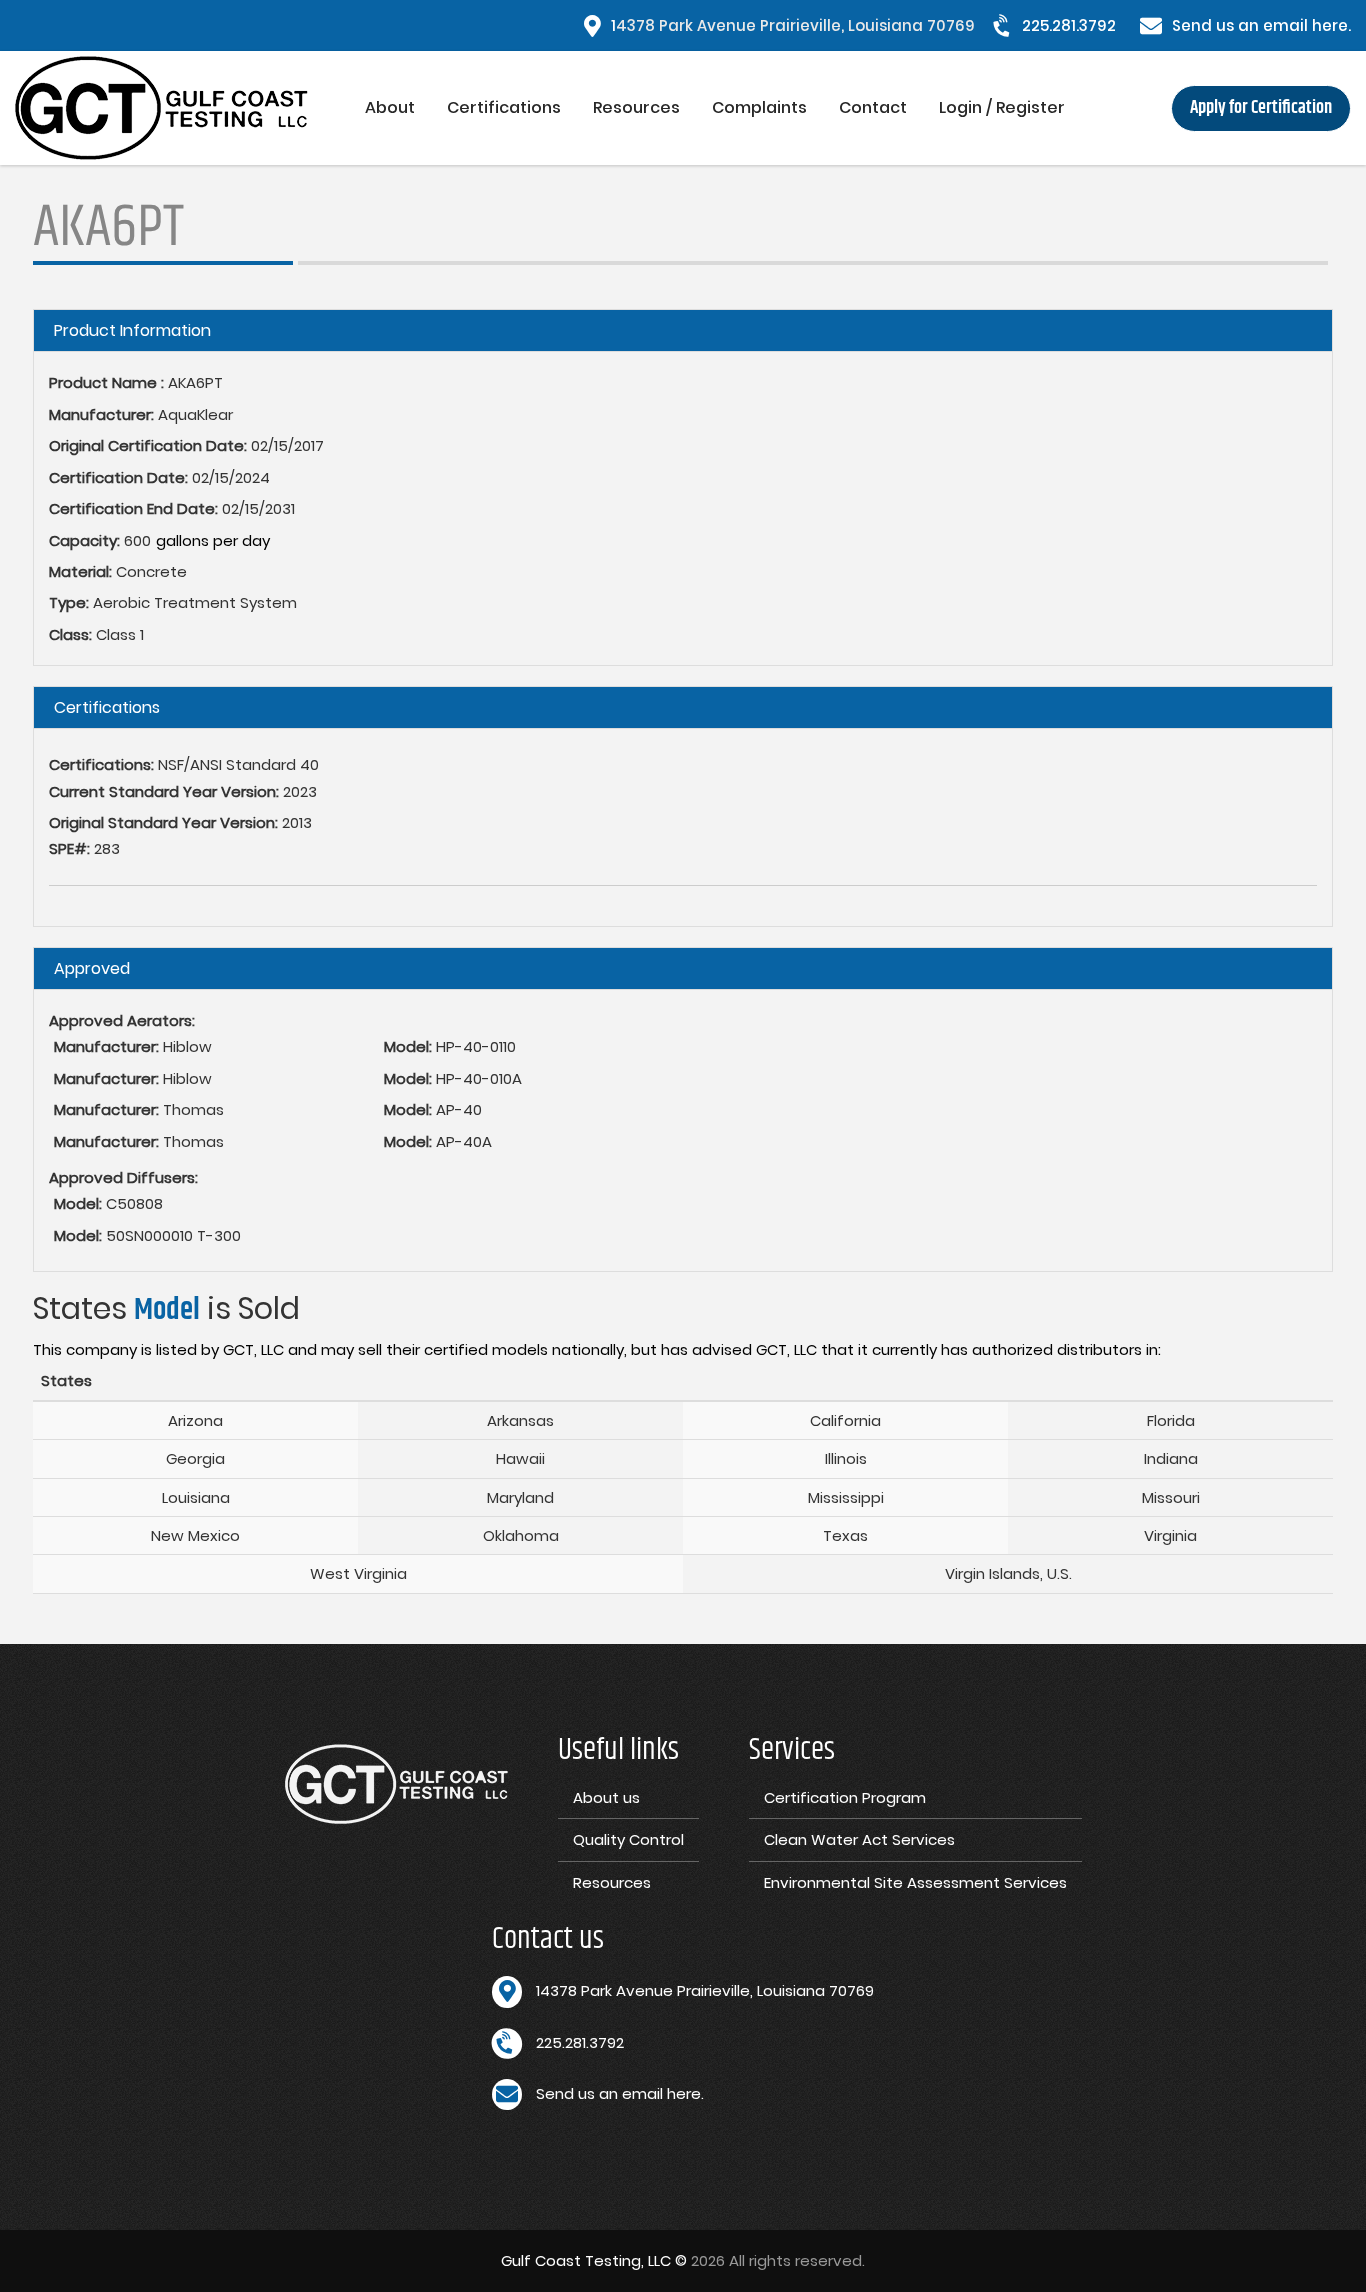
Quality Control (628, 1839)
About (390, 107)
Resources (636, 107)
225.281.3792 (1069, 25)
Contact (873, 107)
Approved (92, 968)
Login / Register (1002, 107)
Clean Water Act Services (859, 1839)
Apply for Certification (1261, 108)
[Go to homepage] (182, 108)
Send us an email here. (1261, 25)
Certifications (504, 107)
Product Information (132, 330)
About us (606, 1797)
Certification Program (845, 1797)
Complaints (759, 107)
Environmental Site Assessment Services (915, 1882)
